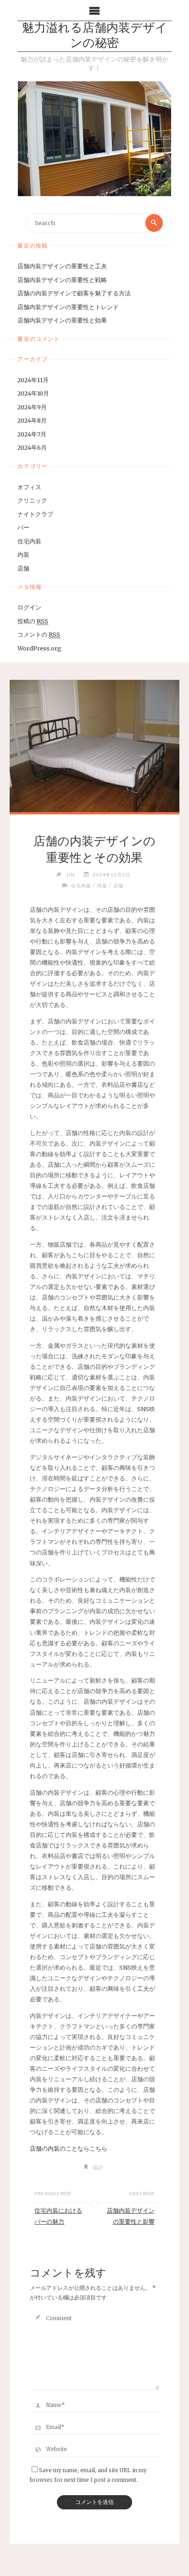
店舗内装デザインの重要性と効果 (62, 320)
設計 (98, 2167)
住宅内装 (29, 541)
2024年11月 (33, 380)
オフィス (29, 487)
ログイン (29, 607)
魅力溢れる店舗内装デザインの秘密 (95, 36)
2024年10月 (33, 393)
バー (23, 527)
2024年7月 (32, 434)
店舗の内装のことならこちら (69, 2148)
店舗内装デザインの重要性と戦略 (62, 280)
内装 (23, 554)
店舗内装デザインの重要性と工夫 (62, 266)
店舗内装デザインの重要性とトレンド (68, 307)
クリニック (32, 500)
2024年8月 (32, 420)
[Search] (154, 223)
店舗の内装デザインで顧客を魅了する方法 (74, 293)
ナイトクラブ (35, 514)
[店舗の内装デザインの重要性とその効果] (94, 746)
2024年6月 (32, 447)
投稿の (33, 621)
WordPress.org (39, 648)
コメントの (39, 634)
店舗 (23, 568)
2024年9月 (32, 407)
